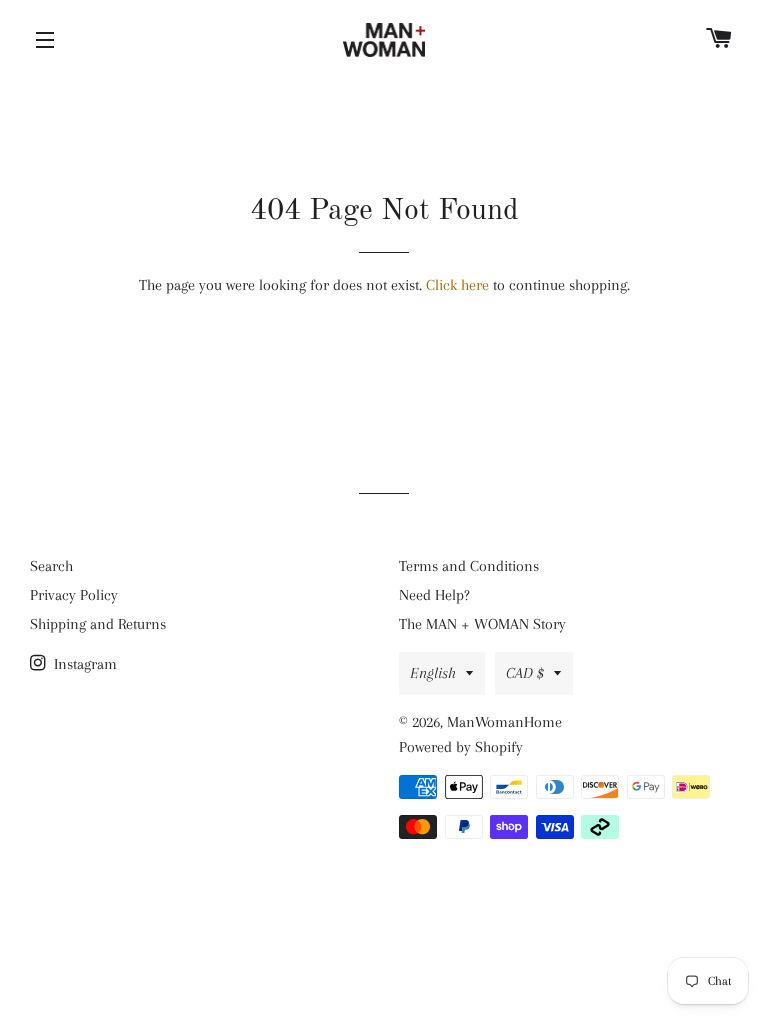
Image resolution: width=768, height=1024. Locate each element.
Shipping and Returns (98, 624)
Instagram (83, 664)
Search (51, 566)
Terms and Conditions (469, 566)
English (433, 673)
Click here (457, 285)
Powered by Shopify (461, 747)
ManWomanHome (504, 722)
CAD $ (525, 673)
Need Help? (434, 595)
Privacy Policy (74, 595)
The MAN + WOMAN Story (482, 624)
